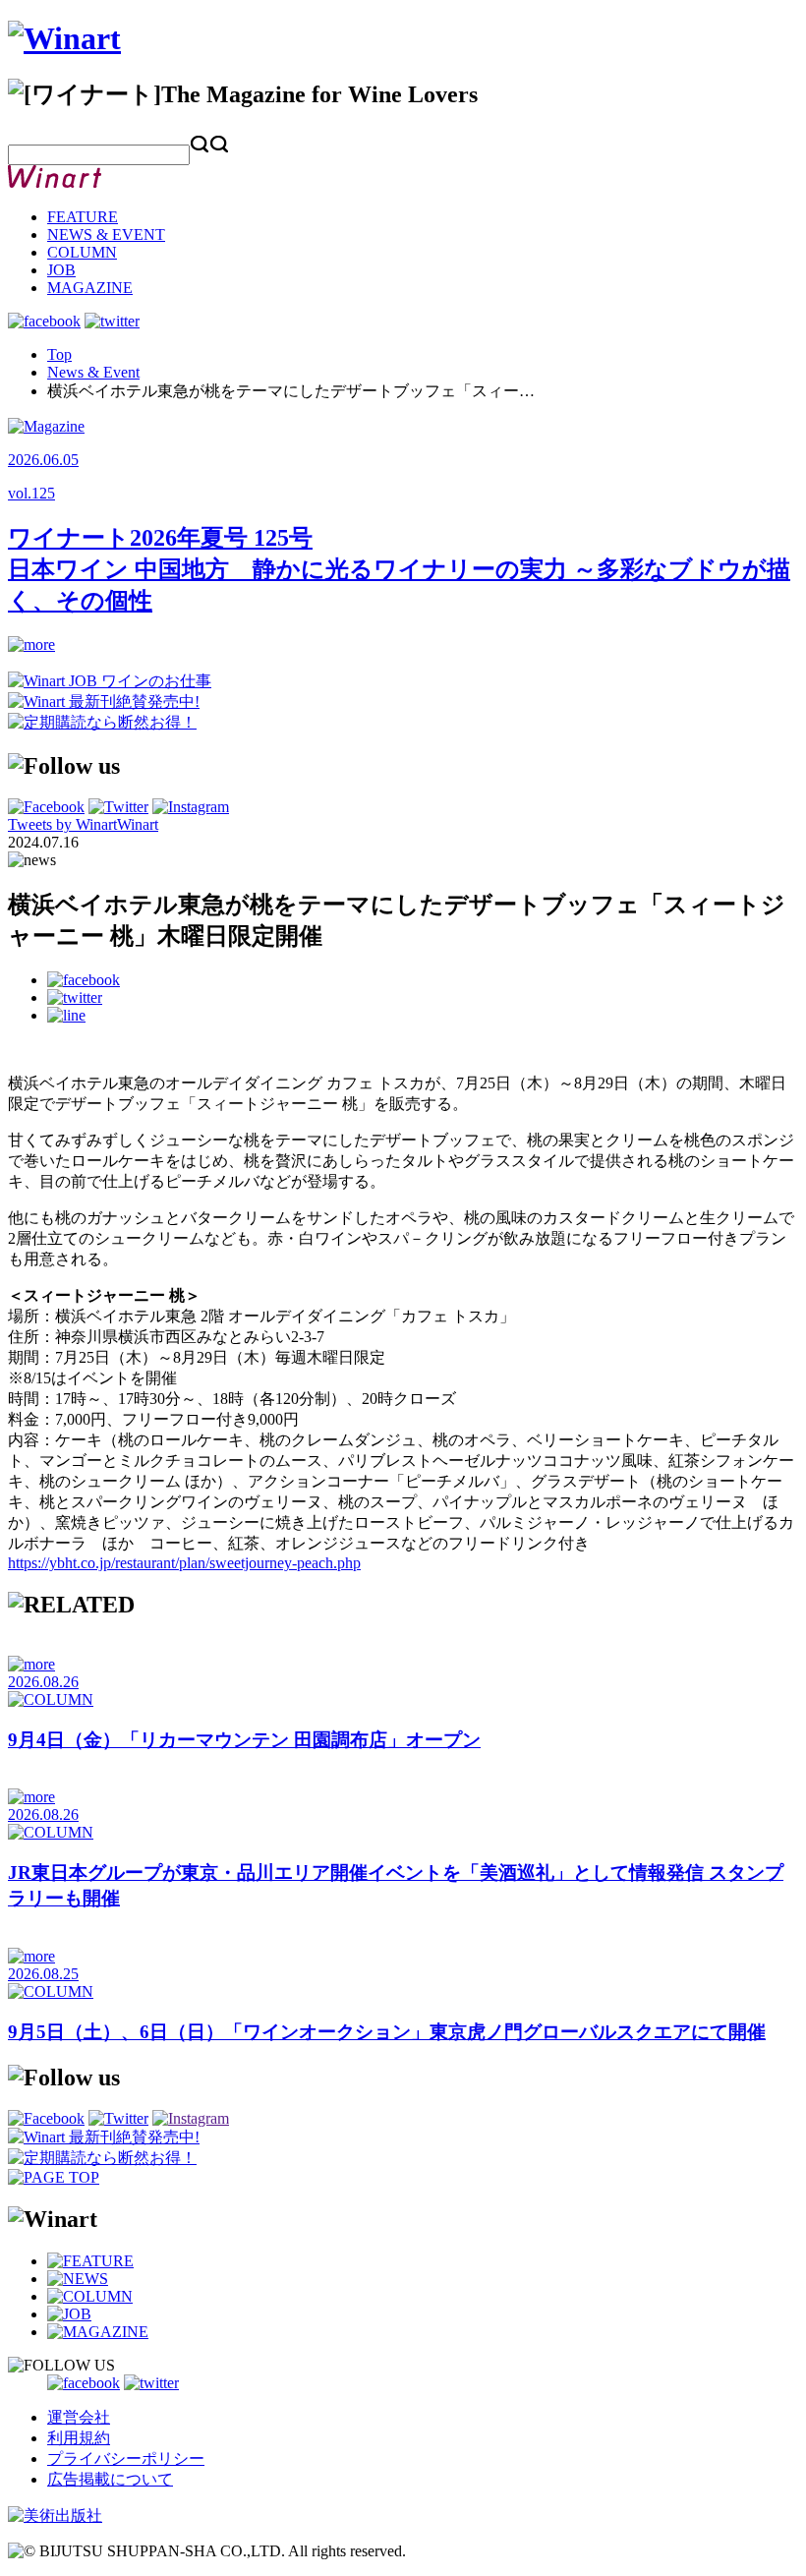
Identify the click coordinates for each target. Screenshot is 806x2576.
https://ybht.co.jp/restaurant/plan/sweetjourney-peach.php (184, 1563)
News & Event (93, 372)
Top (59, 354)
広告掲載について (110, 2479)
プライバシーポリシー (126, 2459)
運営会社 (79, 2417)
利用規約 (79, 2438)
